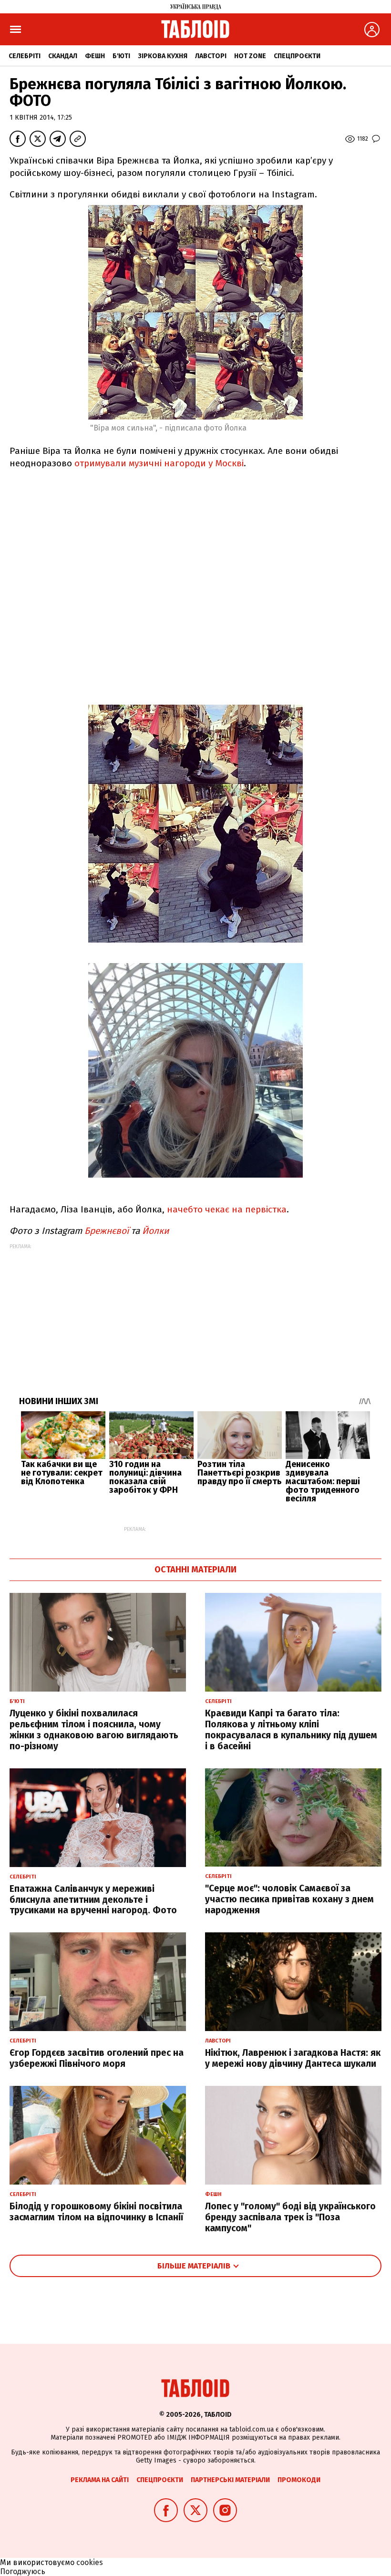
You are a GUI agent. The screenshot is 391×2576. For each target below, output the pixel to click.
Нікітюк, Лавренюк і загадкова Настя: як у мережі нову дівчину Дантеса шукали (293, 2058)
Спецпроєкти (297, 56)
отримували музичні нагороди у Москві (159, 463)
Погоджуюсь (23, 2571)
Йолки (156, 1231)
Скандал (63, 56)
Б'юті (121, 56)
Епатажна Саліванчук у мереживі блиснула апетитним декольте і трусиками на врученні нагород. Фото (93, 1900)
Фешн (95, 56)
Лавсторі (211, 56)
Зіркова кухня (163, 56)
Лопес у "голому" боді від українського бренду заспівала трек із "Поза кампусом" (290, 2217)
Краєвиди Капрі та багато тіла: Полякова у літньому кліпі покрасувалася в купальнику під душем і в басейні (291, 1729)
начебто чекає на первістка (227, 1209)
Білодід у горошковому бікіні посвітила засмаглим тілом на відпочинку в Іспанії (96, 2212)
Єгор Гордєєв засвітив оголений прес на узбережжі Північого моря (97, 2058)
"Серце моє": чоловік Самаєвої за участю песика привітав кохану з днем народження (289, 1899)
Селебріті (25, 56)
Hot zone (250, 56)
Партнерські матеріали (230, 2480)
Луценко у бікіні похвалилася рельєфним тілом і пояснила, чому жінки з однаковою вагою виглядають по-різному (94, 1729)
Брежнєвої (108, 1231)
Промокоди (299, 2480)
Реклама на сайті (100, 2480)
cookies (90, 2562)
